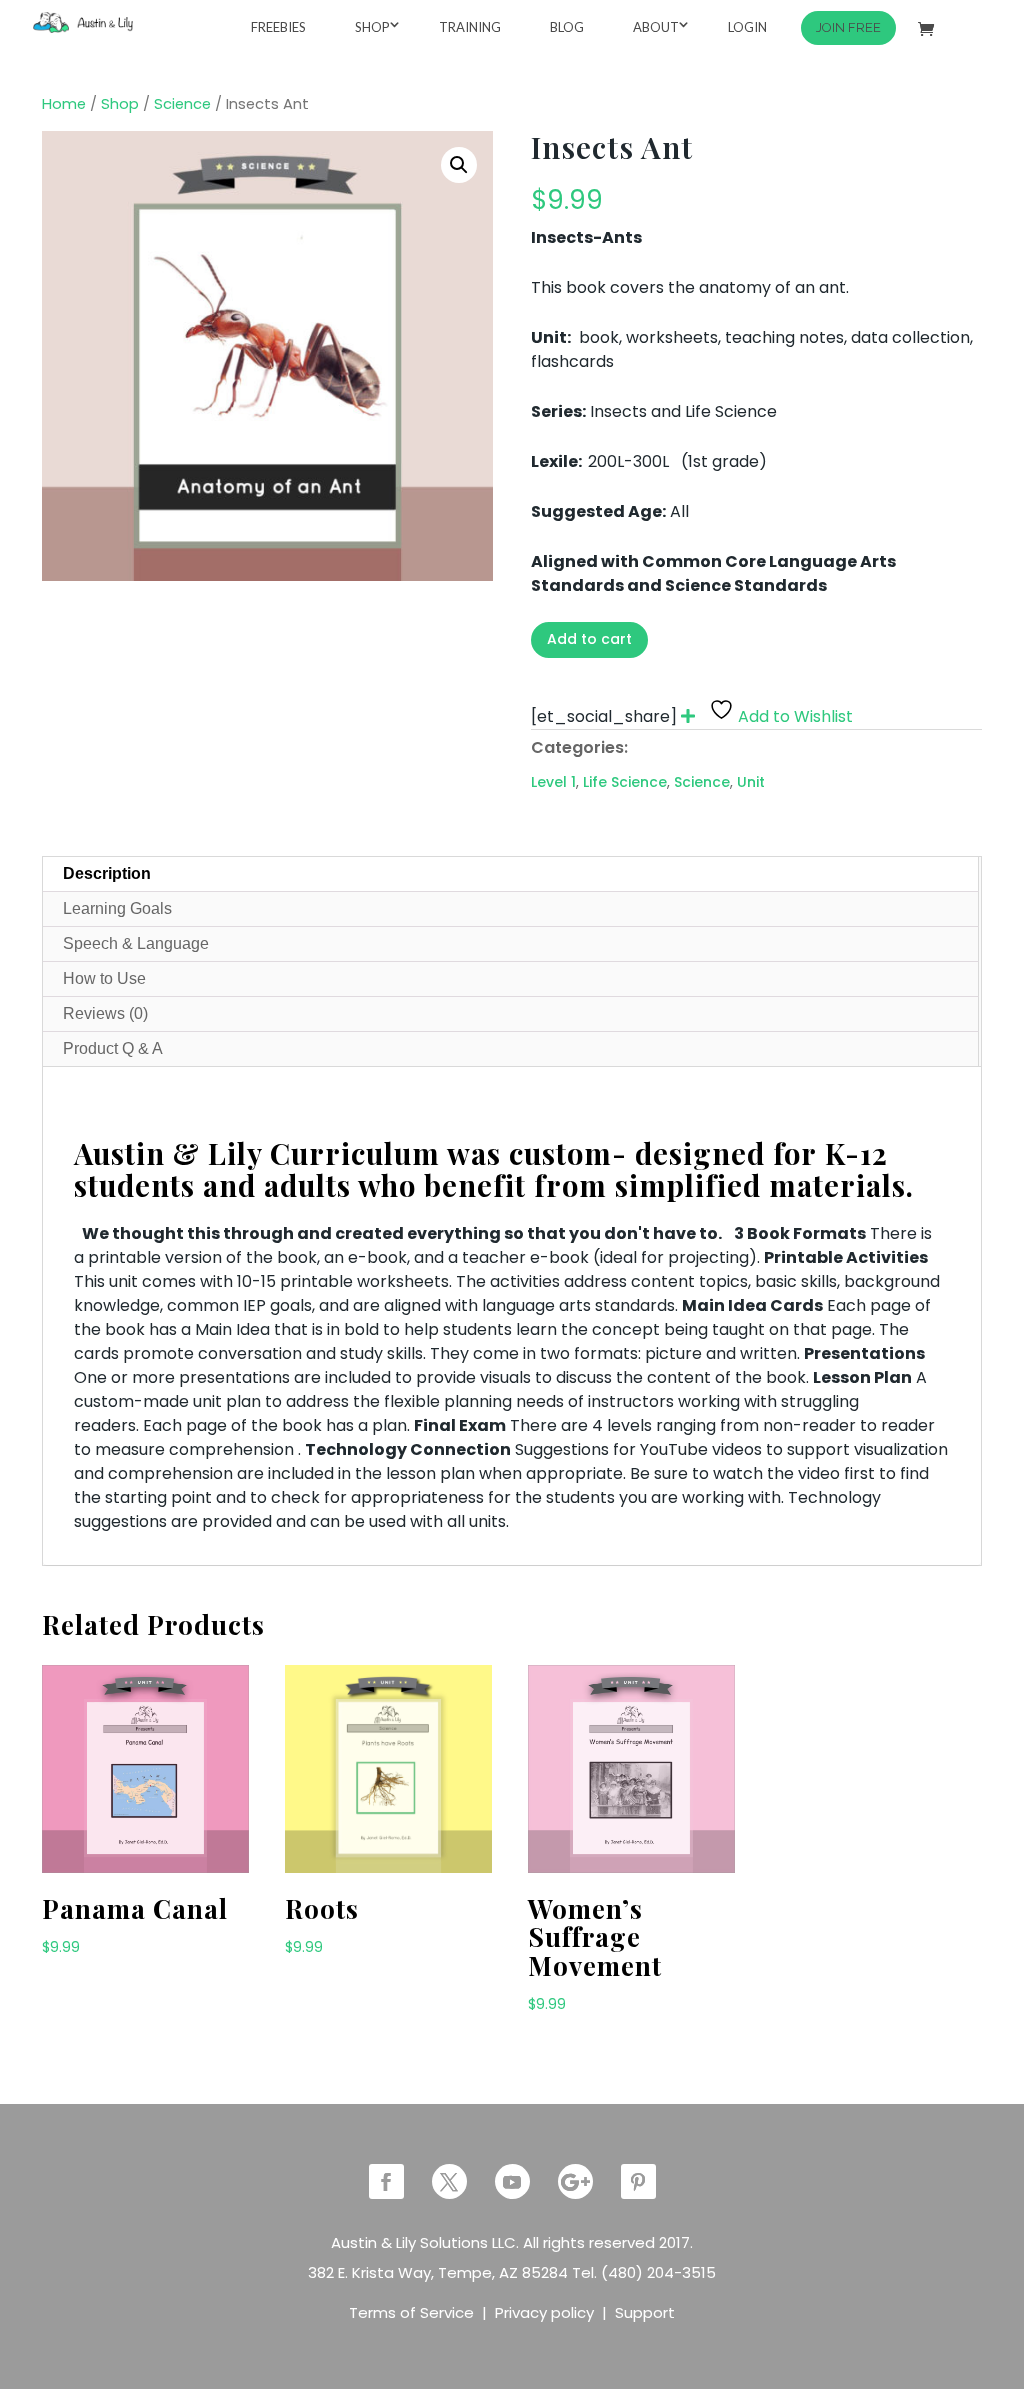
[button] (459, 165)
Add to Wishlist (795, 716)
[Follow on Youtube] (512, 2181)
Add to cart (589, 639)
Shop (372, 27)
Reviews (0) (105, 1013)
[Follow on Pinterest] (638, 2181)
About (656, 27)
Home (64, 104)
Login (747, 27)
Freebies (278, 27)
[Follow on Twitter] (449, 2181)
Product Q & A (113, 1048)
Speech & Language (136, 943)
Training (470, 27)
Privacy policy (544, 2312)
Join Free (848, 27)
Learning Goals (117, 908)
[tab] (510, 874)
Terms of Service (411, 2312)
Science (182, 104)
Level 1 (553, 782)
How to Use (104, 978)
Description (107, 873)
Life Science (625, 782)
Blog (567, 27)
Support (645, 2312)
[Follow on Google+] (575, 2181)
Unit (751, 782)
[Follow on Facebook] (386, 2181)
